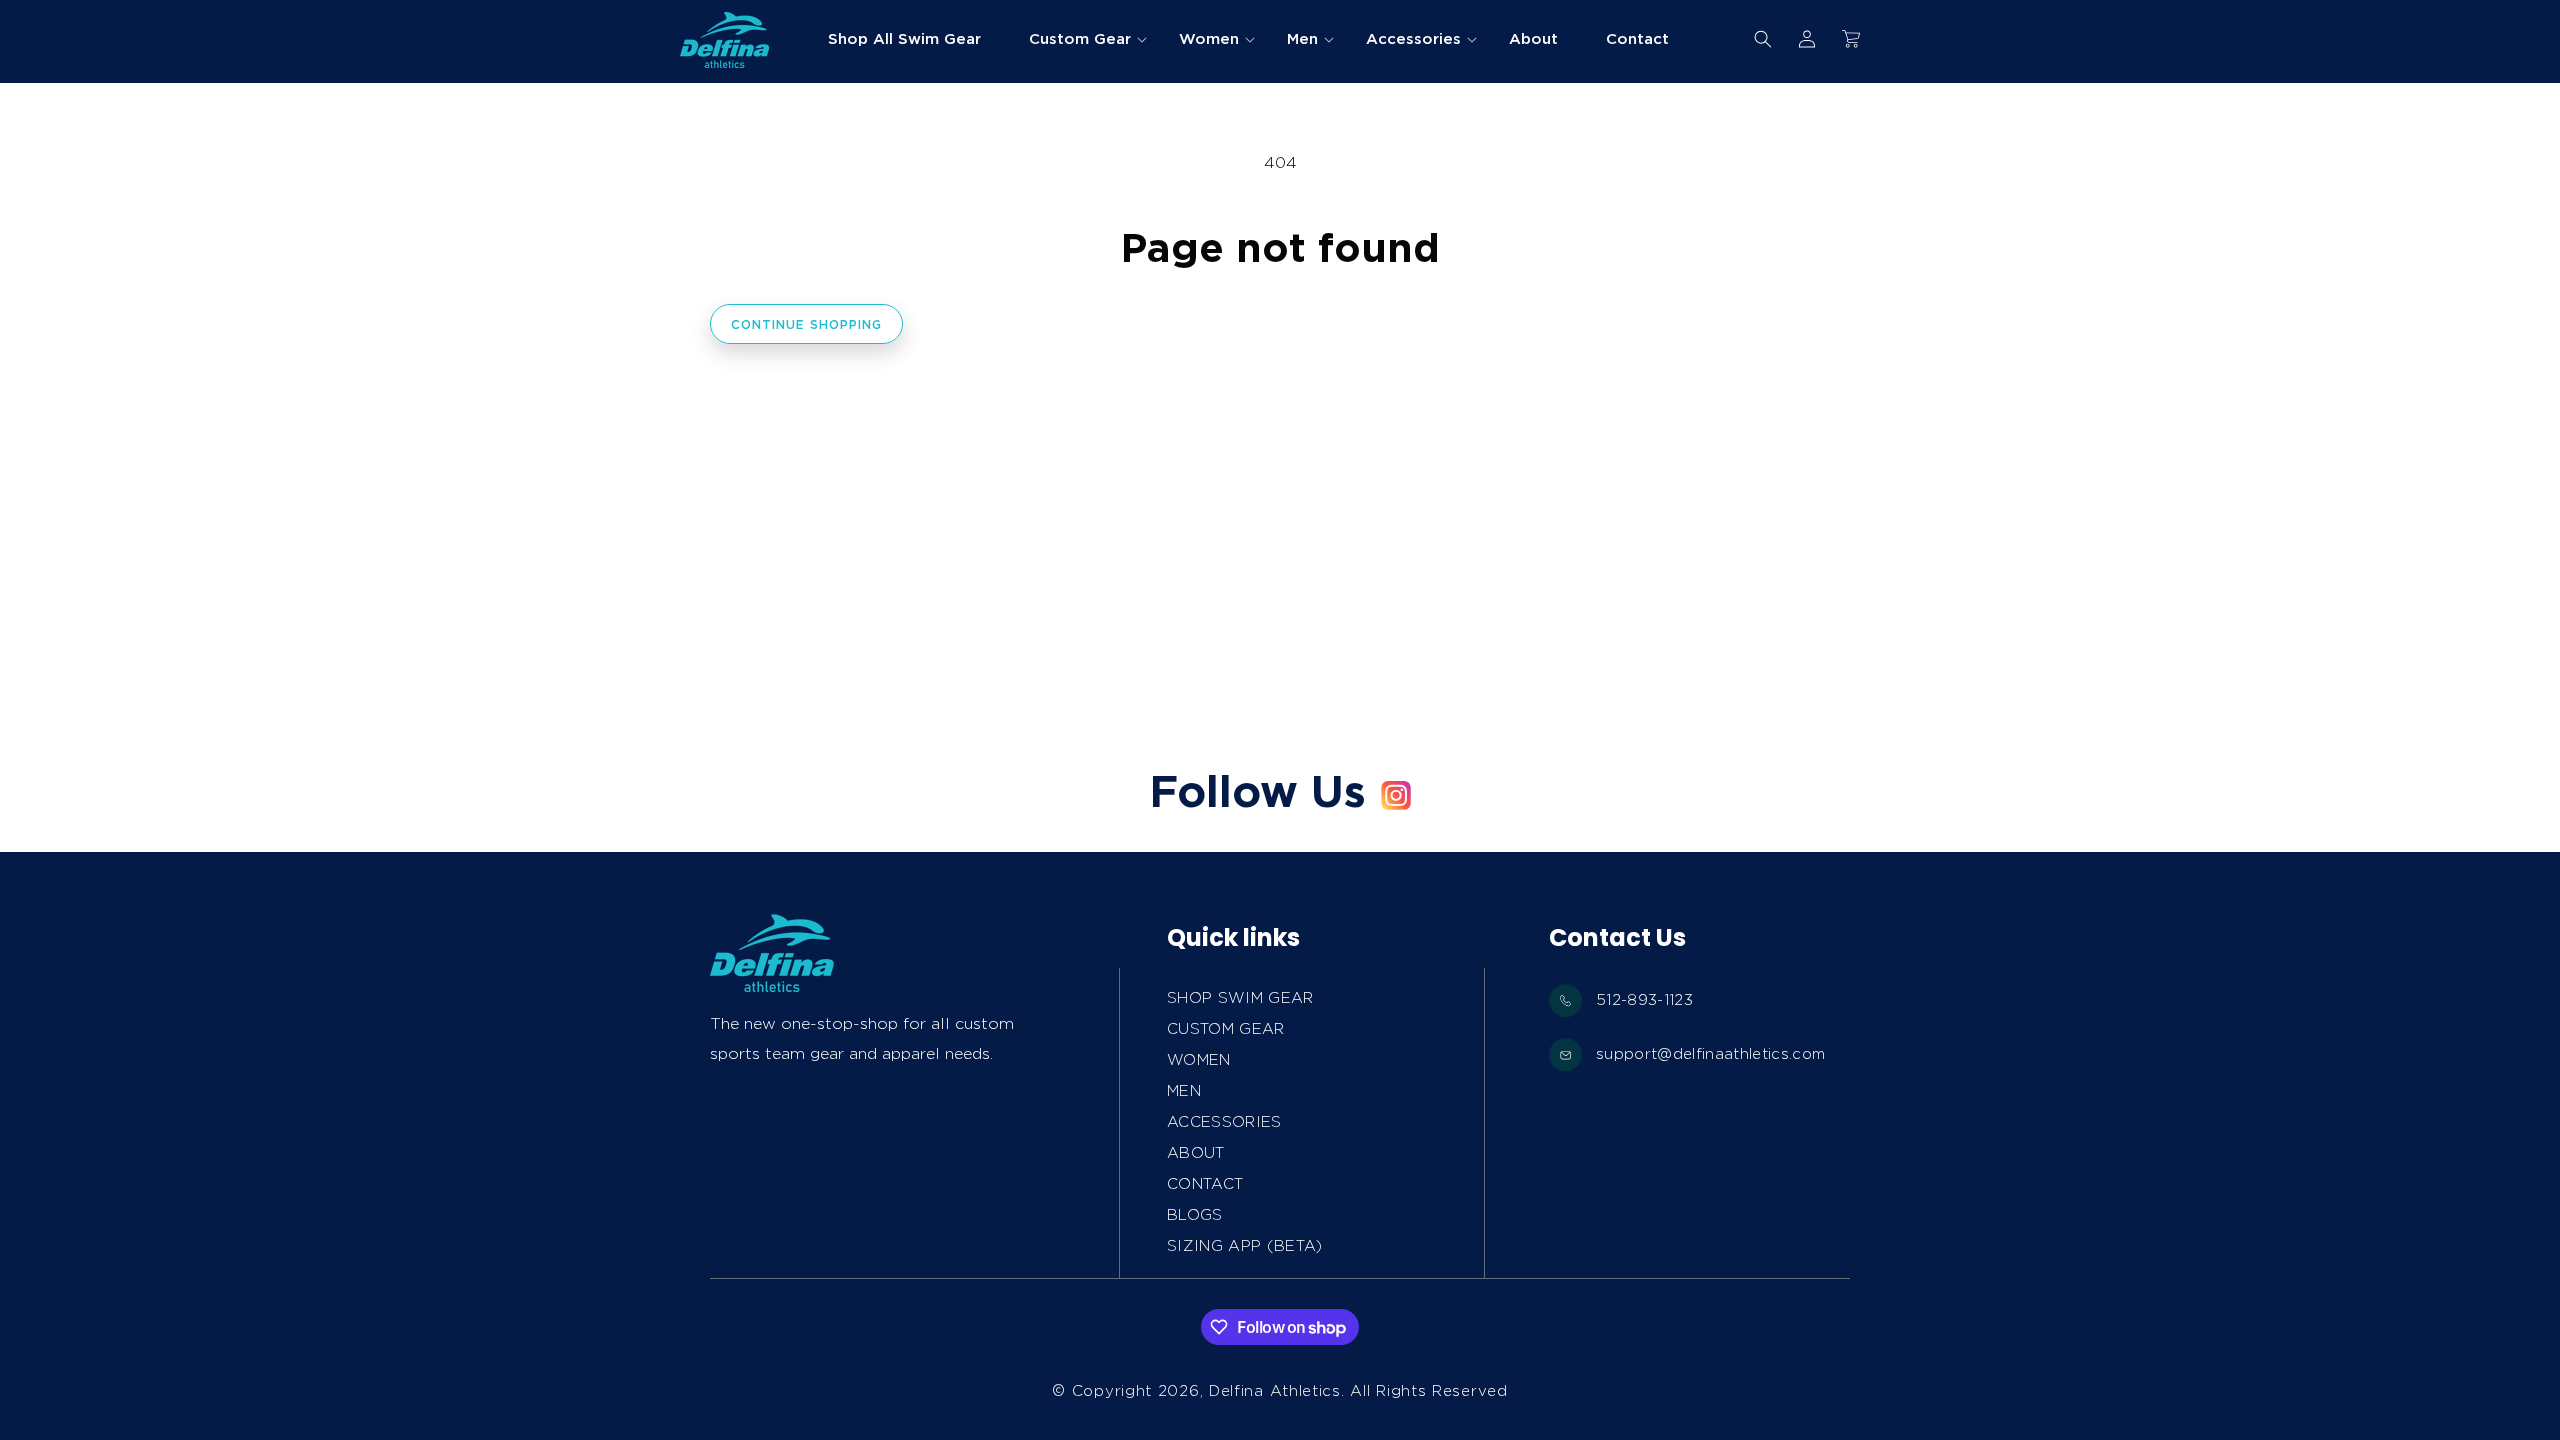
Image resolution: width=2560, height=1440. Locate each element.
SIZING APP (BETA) (1245, 1246)
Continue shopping (806, 324)
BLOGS (1195, 1215)
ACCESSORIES (1224, 1122)
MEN (1184, 1091)
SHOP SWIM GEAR (1240, 998)
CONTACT (1205, 1184)
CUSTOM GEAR (1226, 1029)
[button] (1080, 39)
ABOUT (1196, 1153)
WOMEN (1199, 1060)
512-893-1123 (1644, 1000)
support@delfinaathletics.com (1711, 1054)
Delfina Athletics (1275, 1391)
